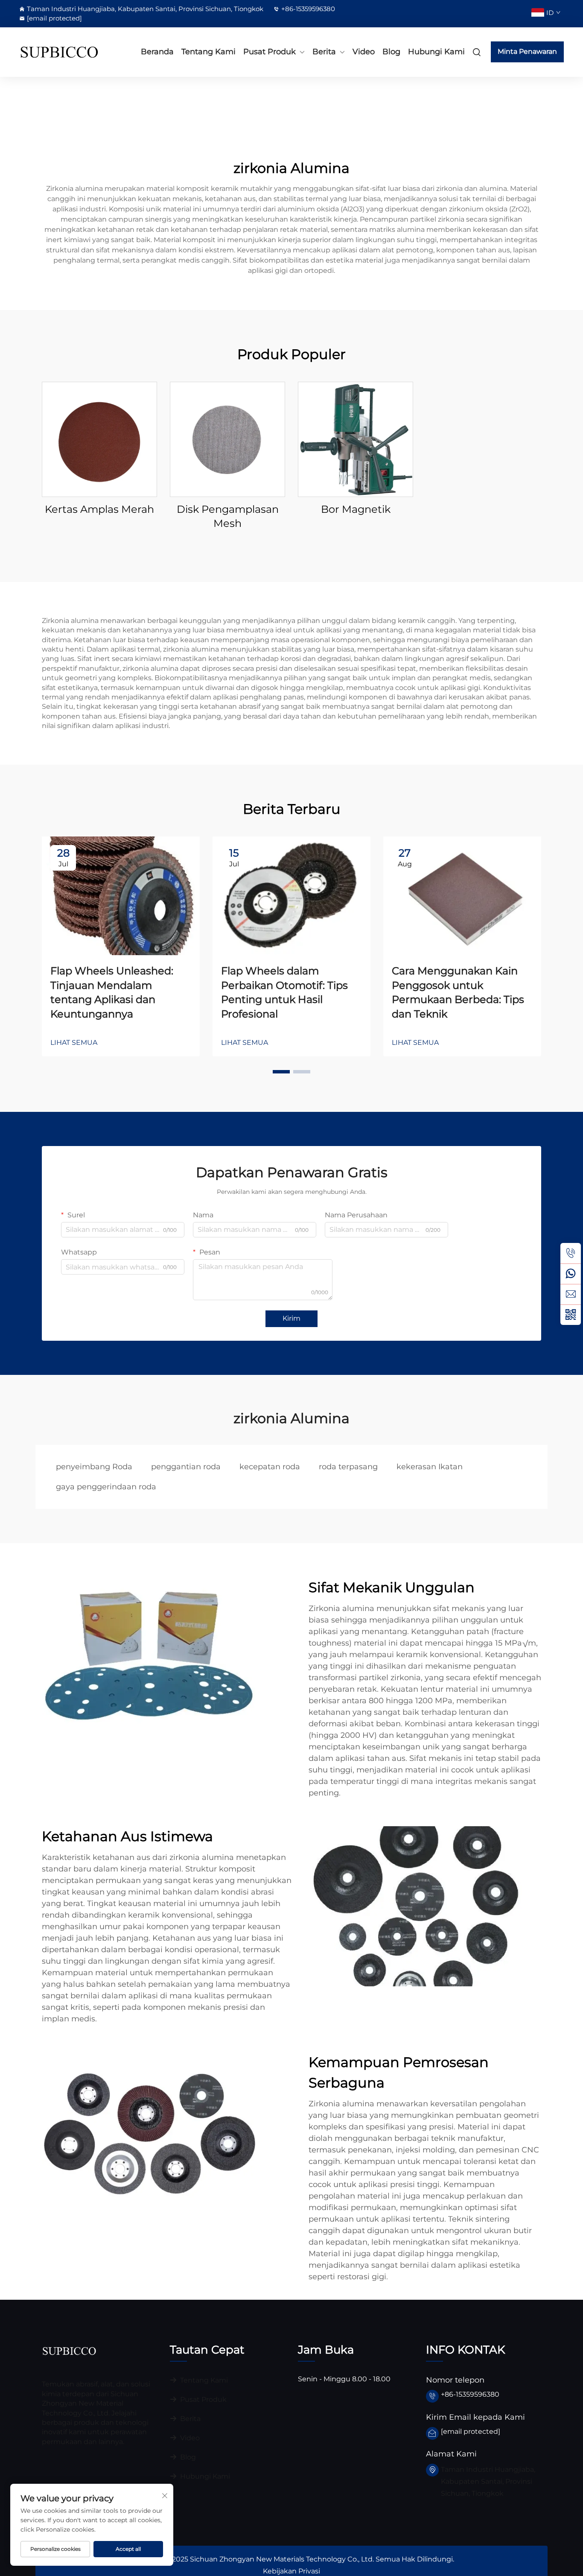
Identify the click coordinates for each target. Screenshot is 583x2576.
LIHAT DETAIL (100, 439)
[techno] (69, 2351)
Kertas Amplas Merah (99, 509)
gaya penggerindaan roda (106, 1487)
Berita (324, 52)
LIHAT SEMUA (74, 1042)
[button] (281, 1072)
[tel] (571, 1253)
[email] (571, 1294)
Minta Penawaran (527, 51)
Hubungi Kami (436, 52)
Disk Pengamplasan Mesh (228, 516)
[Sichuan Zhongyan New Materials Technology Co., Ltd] (59, 52)
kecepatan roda (270, 1467)
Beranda (157, 52)
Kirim (291, 1318)
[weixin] (571, 1315)
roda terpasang (348, 1467)
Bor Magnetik (356, 509)
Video (364, 52)
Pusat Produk (270, 52)
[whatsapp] (571, 1274)
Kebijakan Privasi (291, 2571)
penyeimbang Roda (94, 1467)
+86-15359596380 (308, 9)
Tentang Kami (208, 52)
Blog (391, 52)
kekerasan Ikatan (430, 1467)
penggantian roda (186, 1467)
